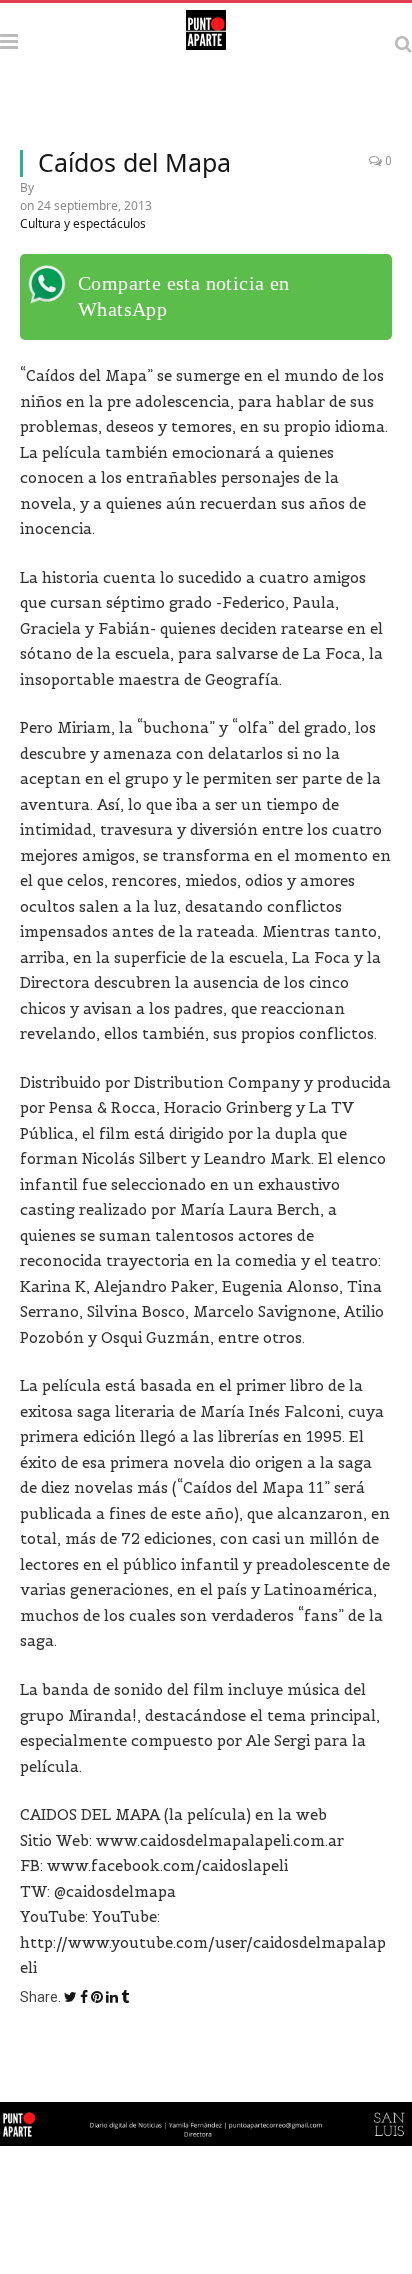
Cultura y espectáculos (83, 223)
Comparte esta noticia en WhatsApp (184, 296)
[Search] (403, 43)
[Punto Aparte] (206, 40)
